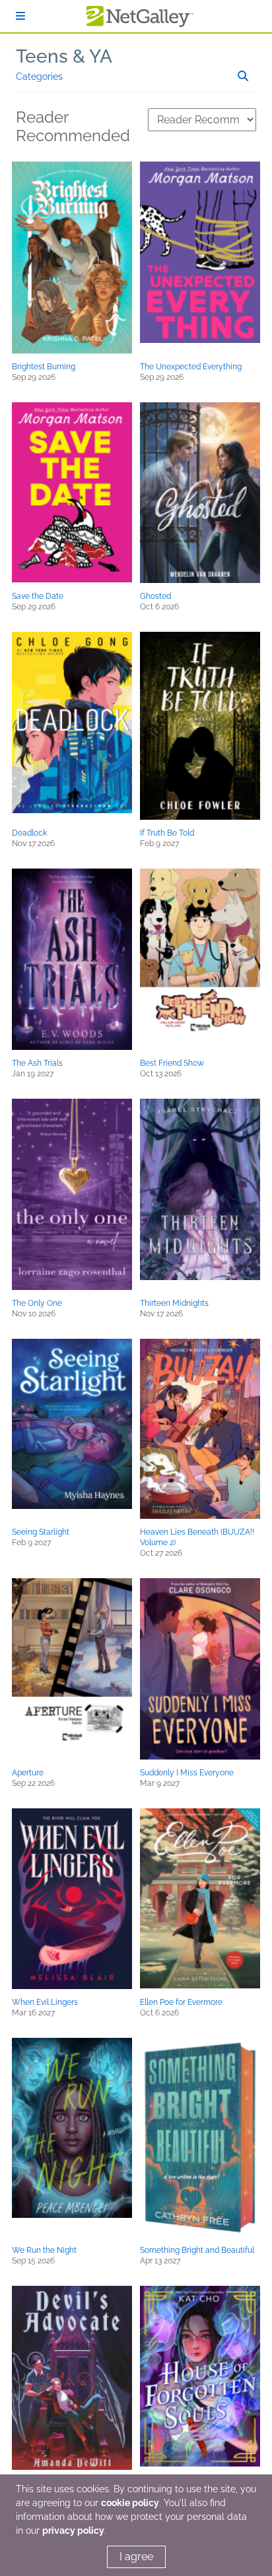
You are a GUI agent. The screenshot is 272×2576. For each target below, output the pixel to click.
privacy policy (73, 2530)
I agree (136, 2557)
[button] (72, 258)
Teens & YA (64, 56)
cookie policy (130, 2503)
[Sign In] (20, 16)
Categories (39, 77)
